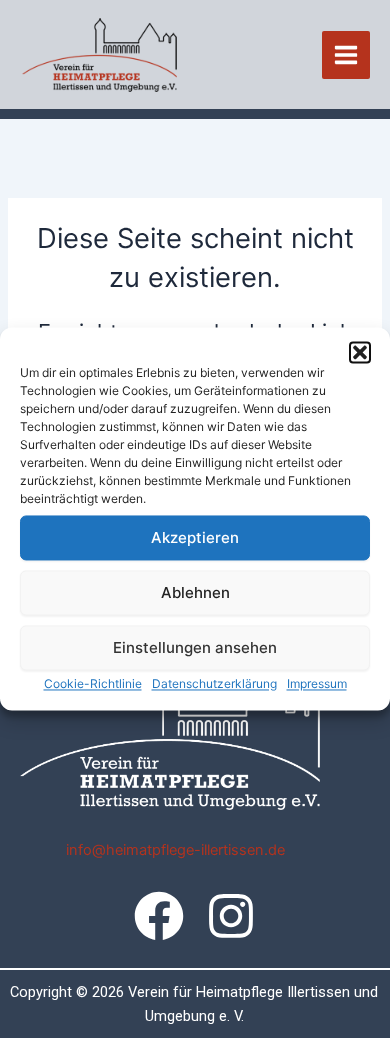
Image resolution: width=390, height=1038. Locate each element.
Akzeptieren (195, 537)
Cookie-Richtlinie (93, 683)
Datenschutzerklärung (214, 683)
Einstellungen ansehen (195, 647)
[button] (360, 352)
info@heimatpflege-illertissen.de (175, 850)
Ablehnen (195, 592)
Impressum (317, 683)
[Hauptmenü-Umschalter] (346, 55)
